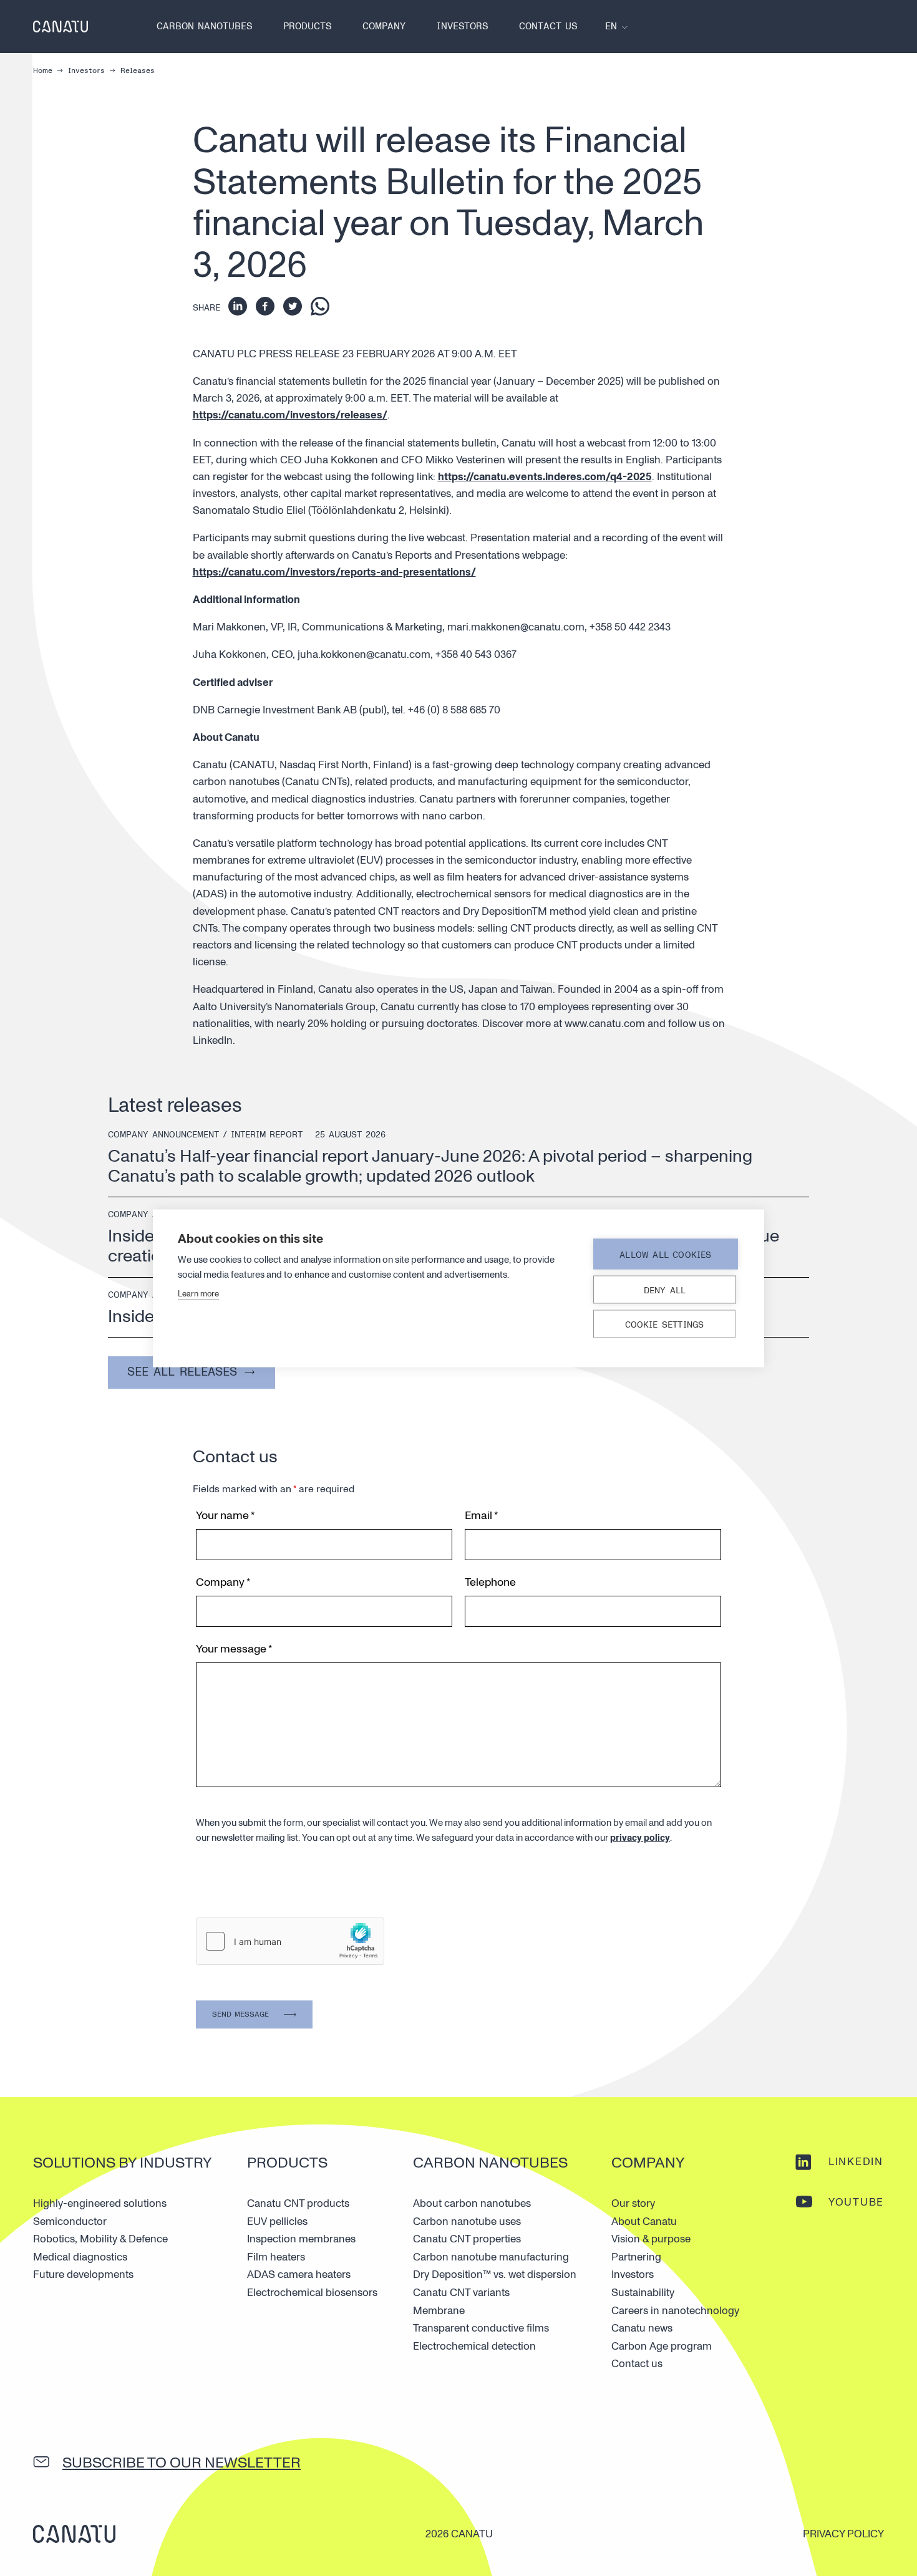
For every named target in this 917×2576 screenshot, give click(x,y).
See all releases (182, 1372)
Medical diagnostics (80, 2257)
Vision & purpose (651, 2239)
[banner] (61, 27)
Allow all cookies (665, 1254)
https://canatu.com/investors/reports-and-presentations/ (334, 572)
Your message (234, 1649)
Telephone (490, 1582)
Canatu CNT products (298, 2203)
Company (384, 27)
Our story (633, 2203)
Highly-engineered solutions (100, 2203)
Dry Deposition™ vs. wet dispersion (495, 2275)
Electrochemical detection (474, 2346)
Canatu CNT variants (461, 2293)
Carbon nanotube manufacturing (491, 2257)
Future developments (83, 2275)
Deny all (665, 1290)
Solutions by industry (123, 2163)
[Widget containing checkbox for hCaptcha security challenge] (290, 1941)
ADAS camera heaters (299, 2275)
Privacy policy (843, 2534)
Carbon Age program (662, 2346)
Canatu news (642, 2328)
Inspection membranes (301, 2239)
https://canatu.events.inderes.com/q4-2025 (545, 477)
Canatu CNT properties (467, 2239)
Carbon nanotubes (204, 27)
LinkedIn (856, 2162)
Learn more (198, 1293)
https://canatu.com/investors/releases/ (290, 415)
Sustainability (643, 2293)
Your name (225, 1516)
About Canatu (644, 2221)
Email (481, 1516)
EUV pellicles (277, 2221)
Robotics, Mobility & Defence (100, 2239)
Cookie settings (665, 1324)
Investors (462, 27)
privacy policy (640, 1838)
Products (307, 27)
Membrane (439, 2311)
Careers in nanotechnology (675, 2311)
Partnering (636, 2257)
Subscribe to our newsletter (182, 2463)
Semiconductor (70, 2221)
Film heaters (276, 2257)
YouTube (856, 2202)
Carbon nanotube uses (467, 2221)
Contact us (548, 27)
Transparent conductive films (481, 2328)
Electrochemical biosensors (312, 2293)
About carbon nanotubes (472, 2203)
